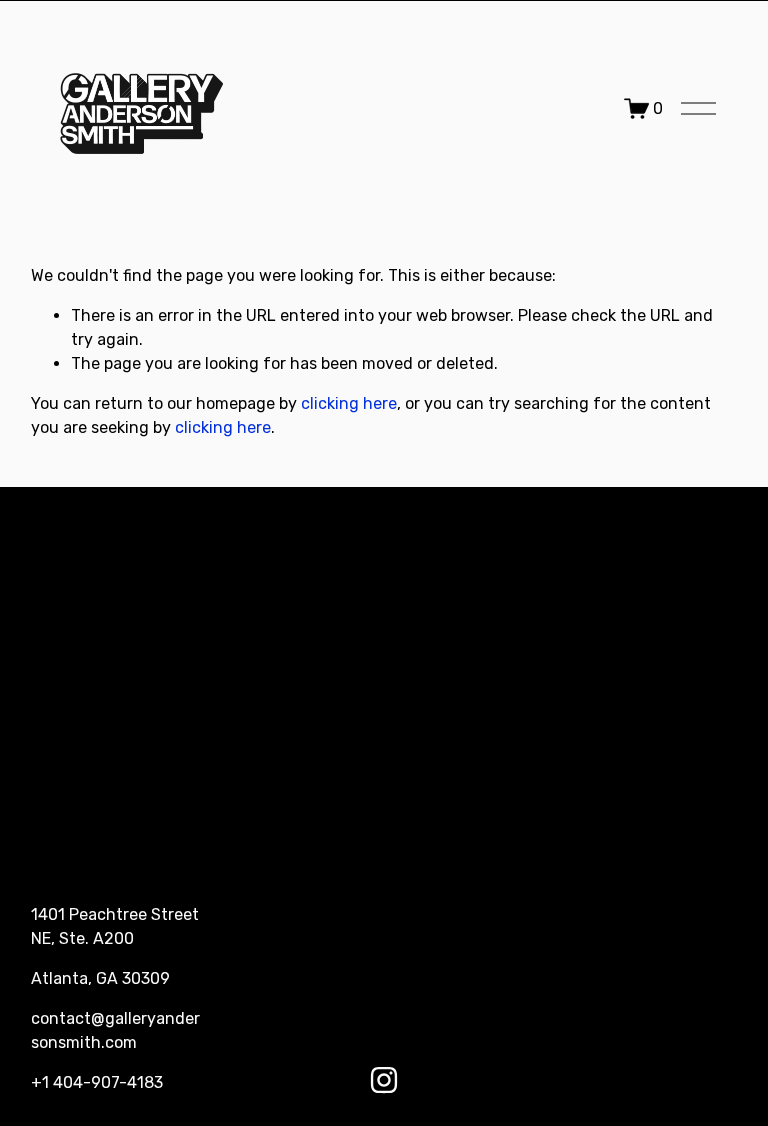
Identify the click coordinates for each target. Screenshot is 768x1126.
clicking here (349, 403)
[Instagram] (384, 1080)
